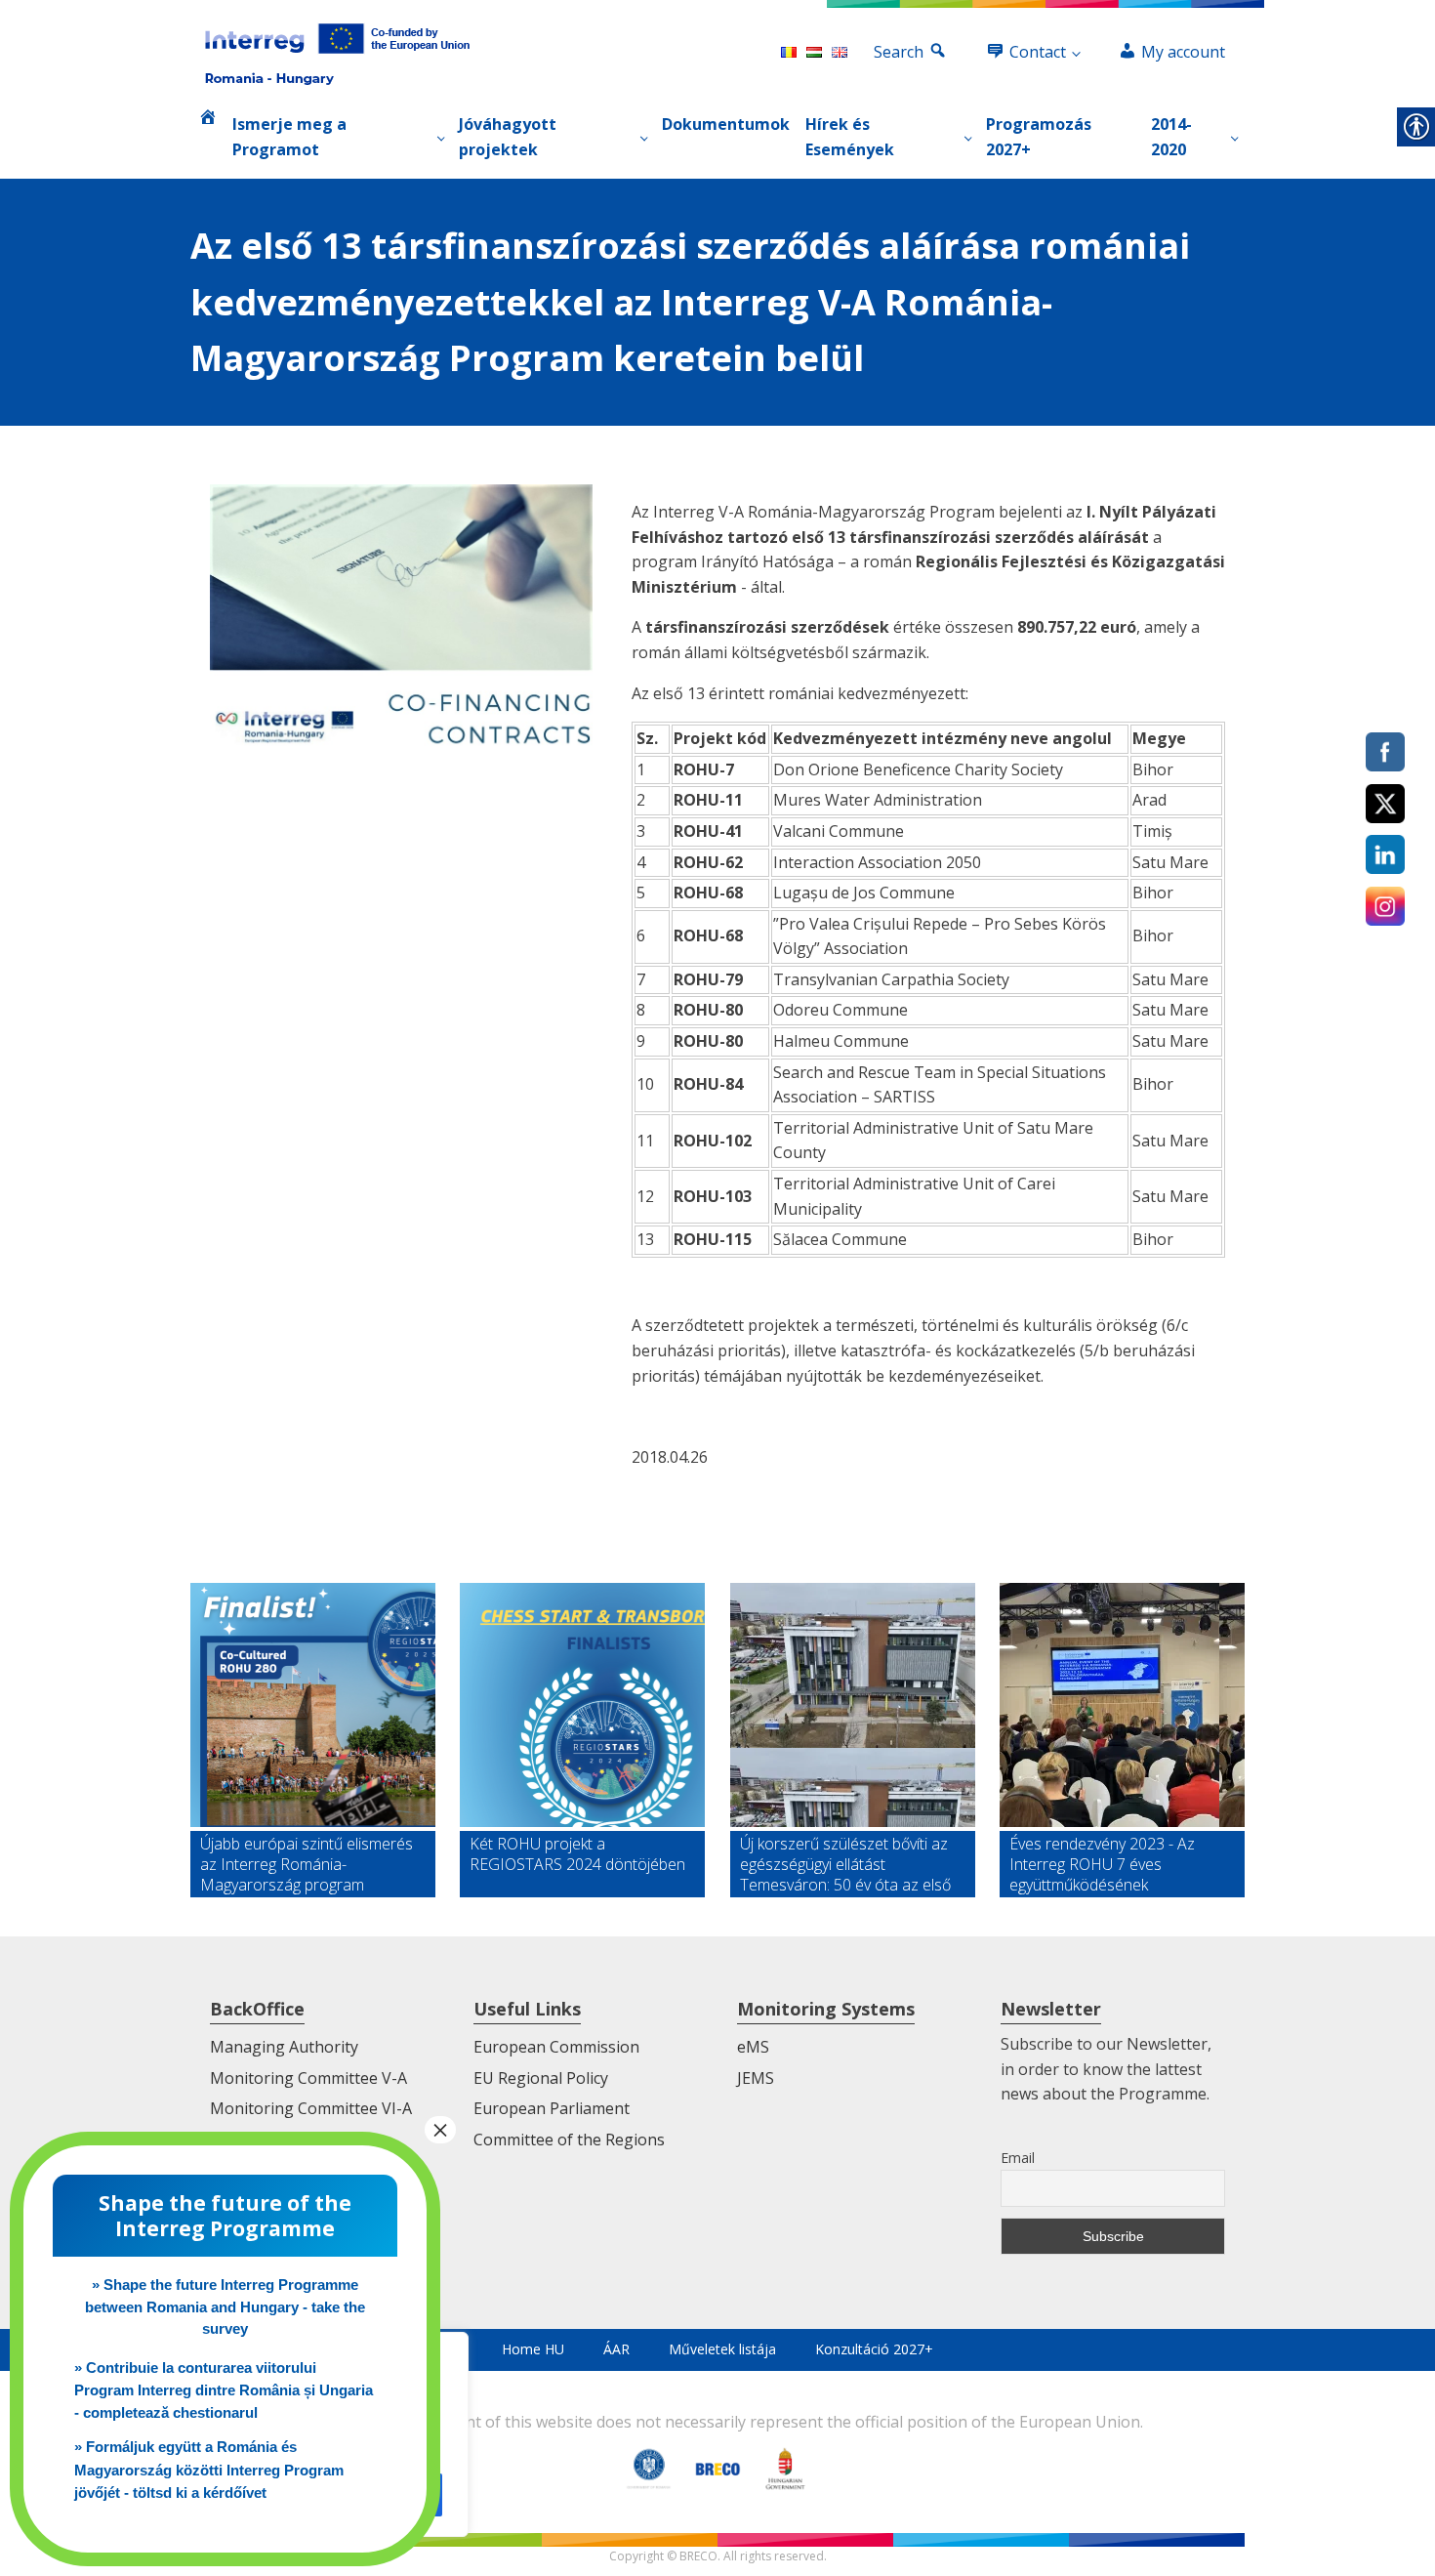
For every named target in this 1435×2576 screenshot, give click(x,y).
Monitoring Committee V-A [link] (308, 2078)
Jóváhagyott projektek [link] (508, 137)
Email (1018, 2158)
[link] (337, 53)
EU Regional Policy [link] (541, 2078)
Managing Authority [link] (284, 2047)
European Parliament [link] (552, 2108)
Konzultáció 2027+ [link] (874, 2349)
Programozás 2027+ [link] (1039, 137)
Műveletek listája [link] (722, 2349)
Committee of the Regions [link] (569, 2140)
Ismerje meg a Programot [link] (289, 137)
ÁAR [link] (616, 2349)
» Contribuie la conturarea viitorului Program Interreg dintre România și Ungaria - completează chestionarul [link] (224, 2390)
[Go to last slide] (206, 1740)
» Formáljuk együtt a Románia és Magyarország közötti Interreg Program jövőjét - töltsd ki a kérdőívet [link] (209, 2470)
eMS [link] (753, 2047)
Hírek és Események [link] (850, 137)
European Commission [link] (556, 2047)
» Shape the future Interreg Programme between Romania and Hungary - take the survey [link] (225, 2306)
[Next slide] (1229, 1740)
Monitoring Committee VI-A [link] (311, 2108)
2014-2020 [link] (1171, 137)
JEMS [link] (756, 2078)
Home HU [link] (533, 2349)
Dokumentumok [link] (726, 124)
